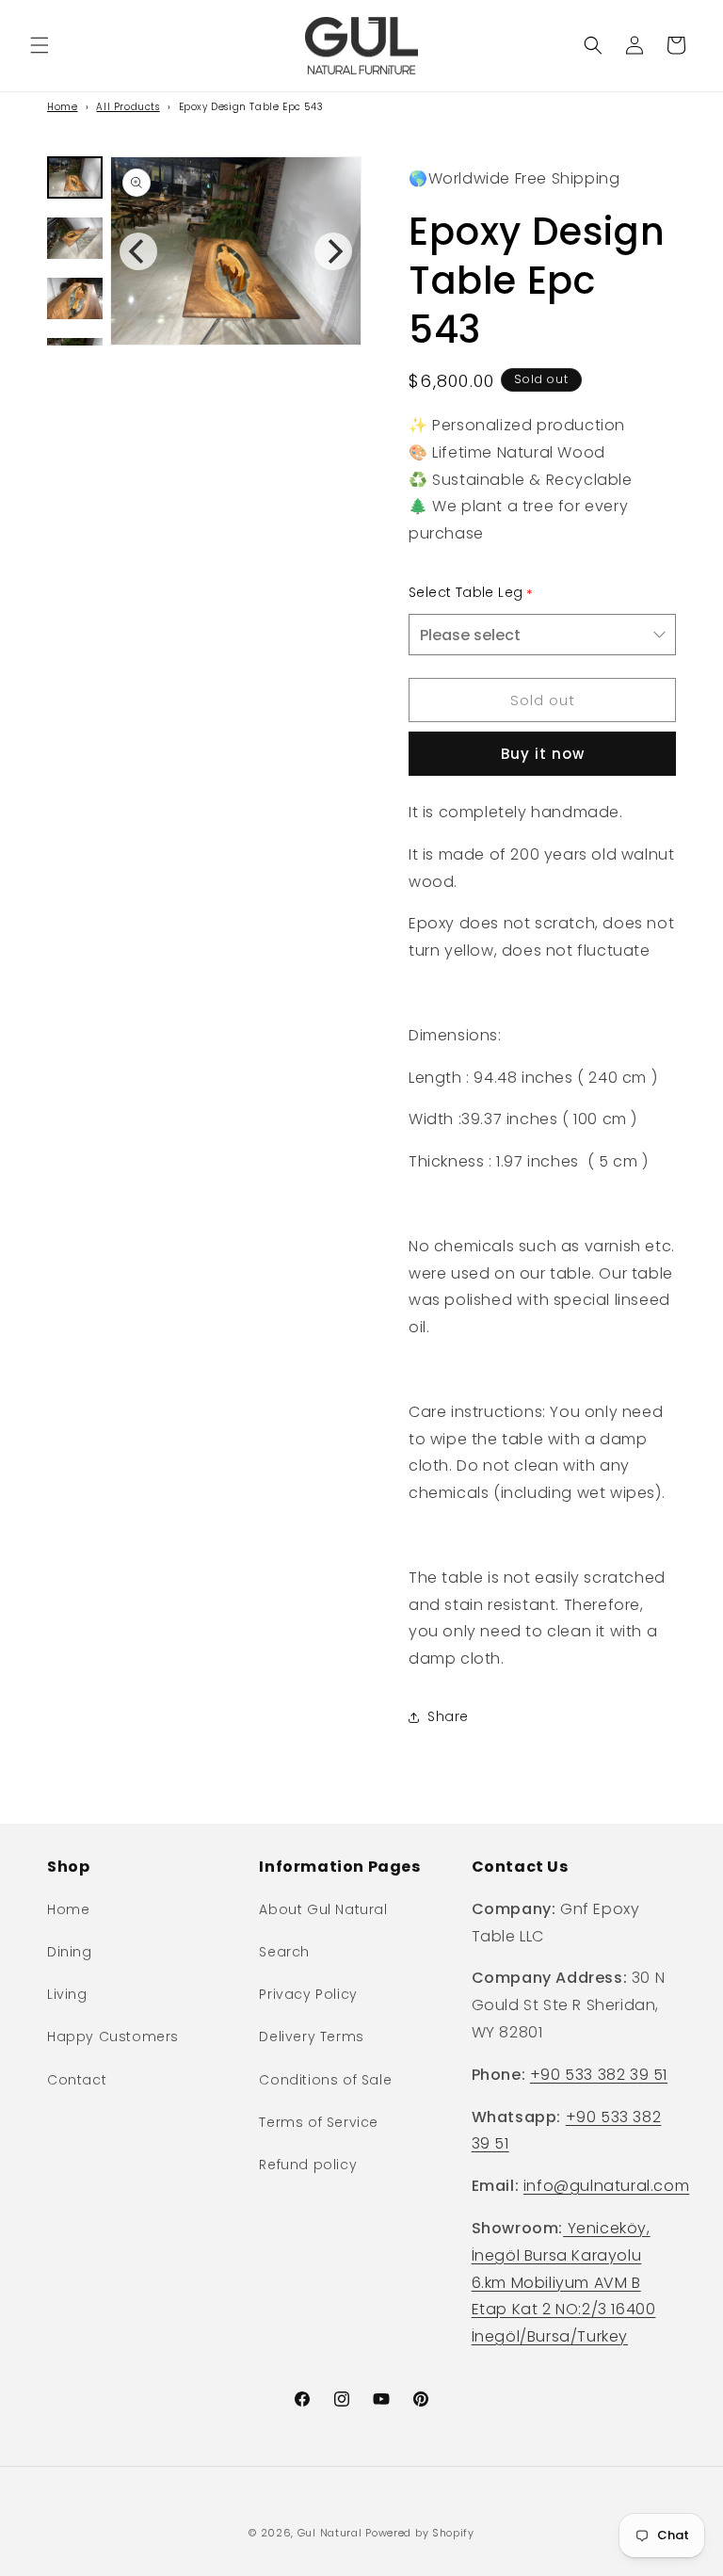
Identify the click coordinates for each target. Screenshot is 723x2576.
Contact (77, 2080)
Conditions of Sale (325, 2080)
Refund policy (308, 2165)
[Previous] (138, 251)
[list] (236, 251)
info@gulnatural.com (606, 2186)
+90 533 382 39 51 (599, 2075)
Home (62, 107)
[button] (40, 45)
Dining (70, 1952)
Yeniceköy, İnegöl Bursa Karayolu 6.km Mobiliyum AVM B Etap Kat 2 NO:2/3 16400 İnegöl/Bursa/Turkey (564, 2282)
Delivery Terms (311, 2037)
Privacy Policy (308, 1994)
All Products (128, 107)
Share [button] (448, 1716)
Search (284, 1952)
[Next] (333, 251)
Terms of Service (319, 2122)
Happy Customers (113, 2037)
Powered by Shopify (420, 2533)
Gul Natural (330, 2533)
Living (67, 1994)
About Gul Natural (323, 1909)
